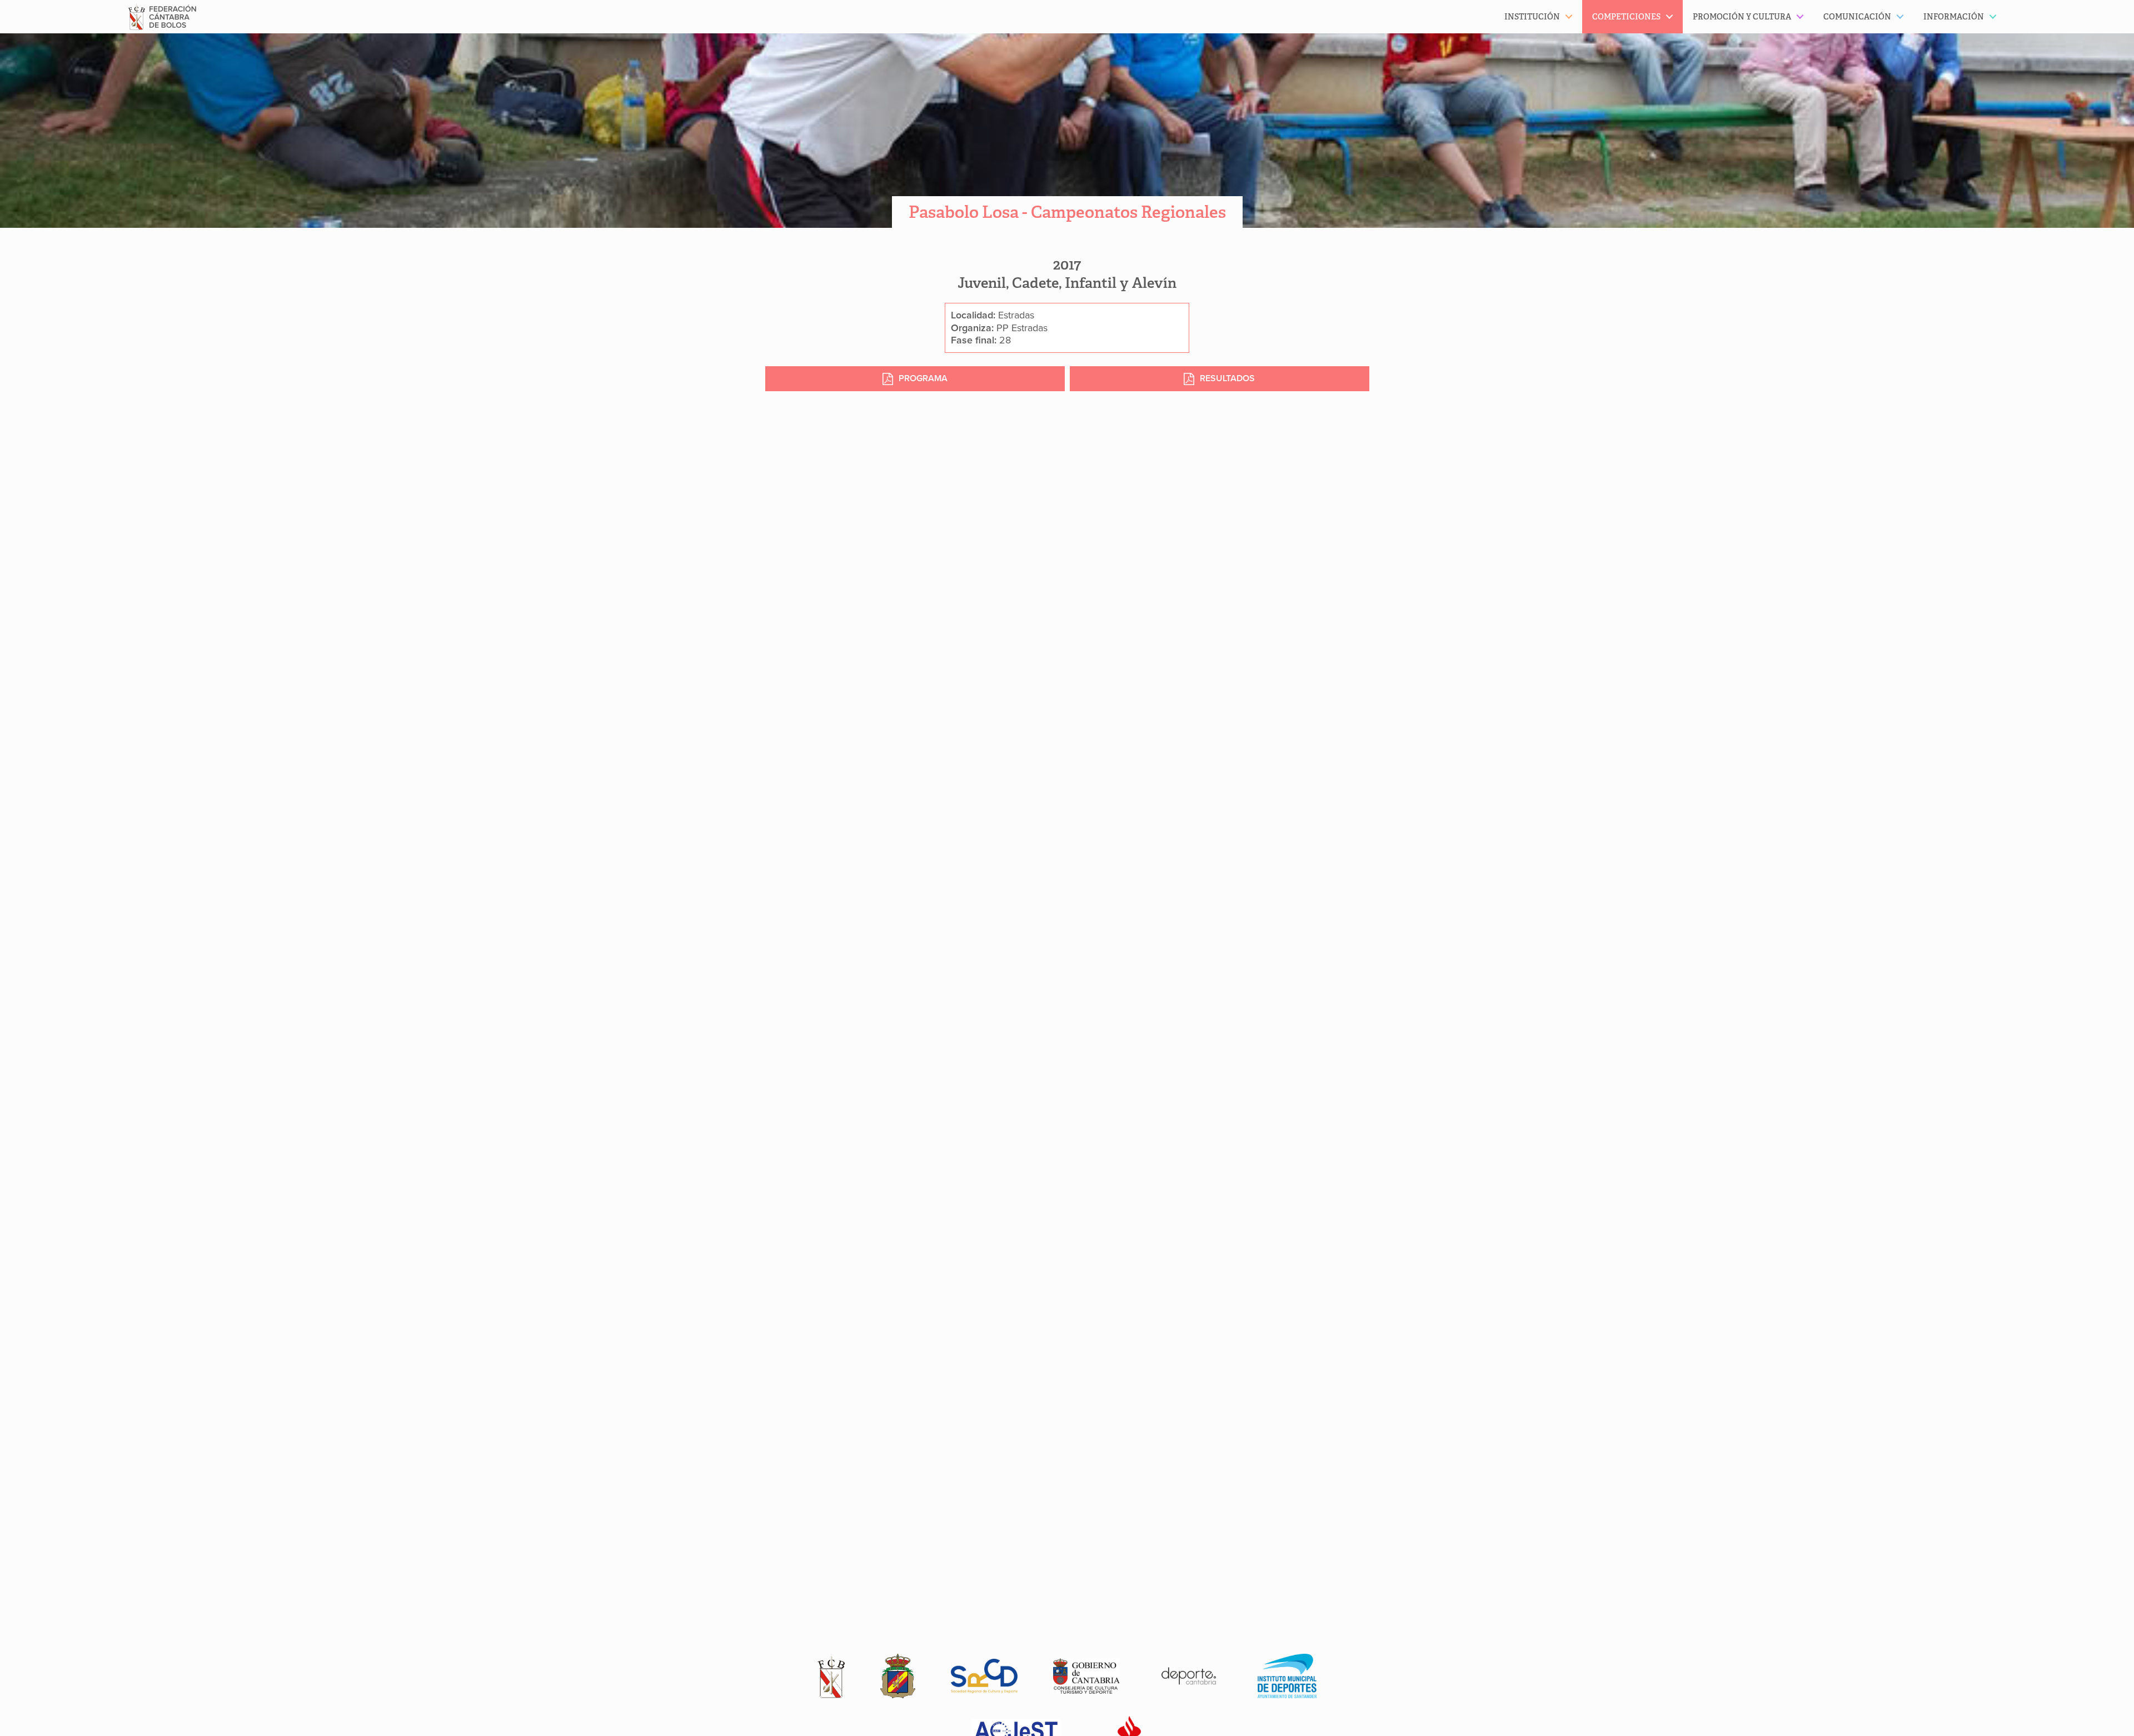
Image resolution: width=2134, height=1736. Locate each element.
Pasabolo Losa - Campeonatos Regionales (1067, 212)
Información (1954, 17)
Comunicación (1857, 17)
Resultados (1227, 378)
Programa (923, 378)
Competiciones (1626, 17)
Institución (1532, 17)
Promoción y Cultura (1742, 17)
